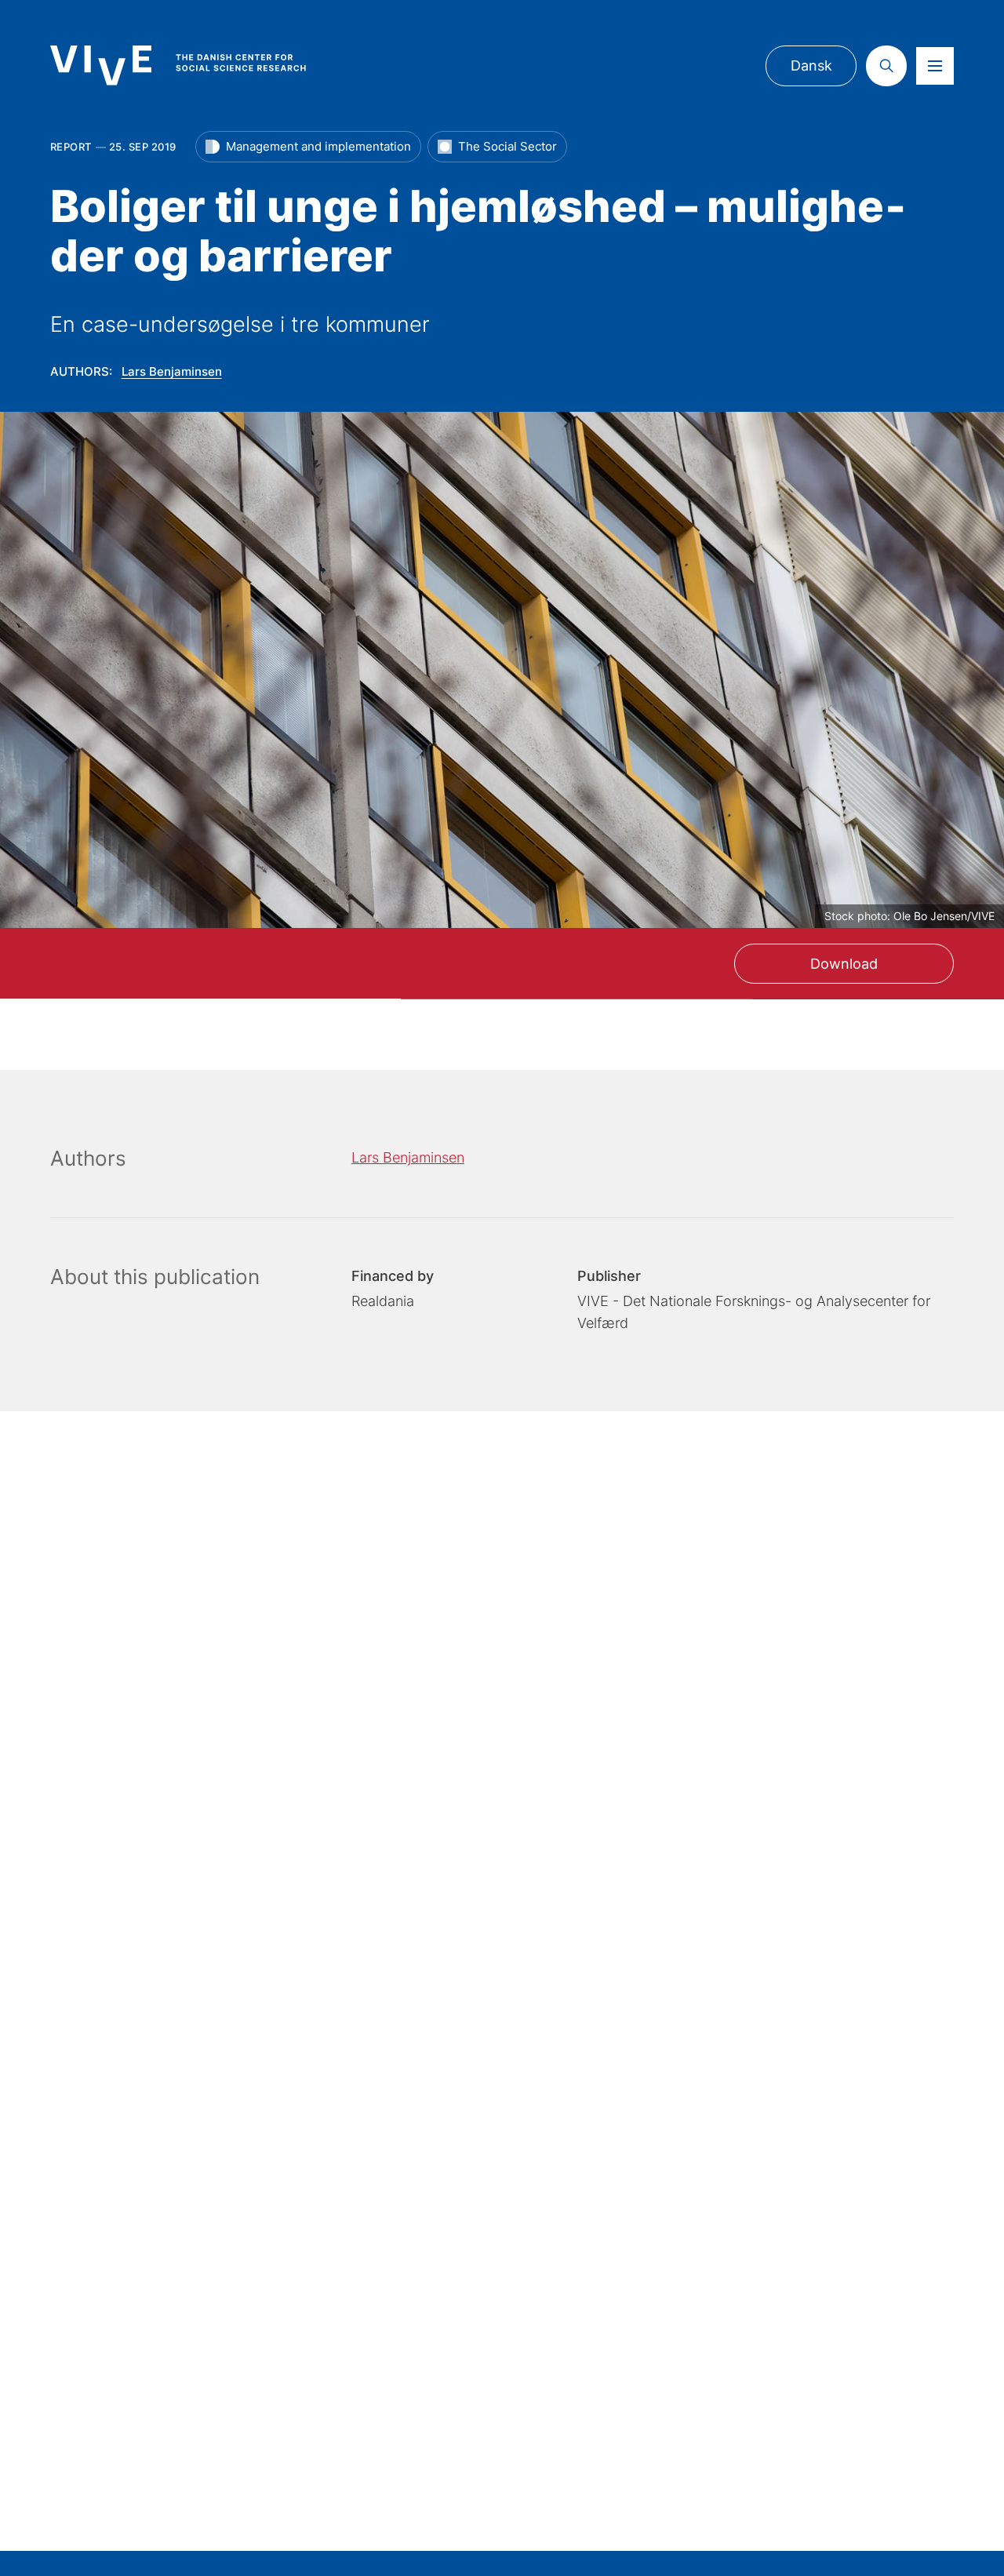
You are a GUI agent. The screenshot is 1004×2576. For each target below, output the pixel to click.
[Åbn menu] (935, 66)
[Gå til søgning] (886, 66)
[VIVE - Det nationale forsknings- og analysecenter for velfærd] (194, 65)
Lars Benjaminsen (172, 371)
